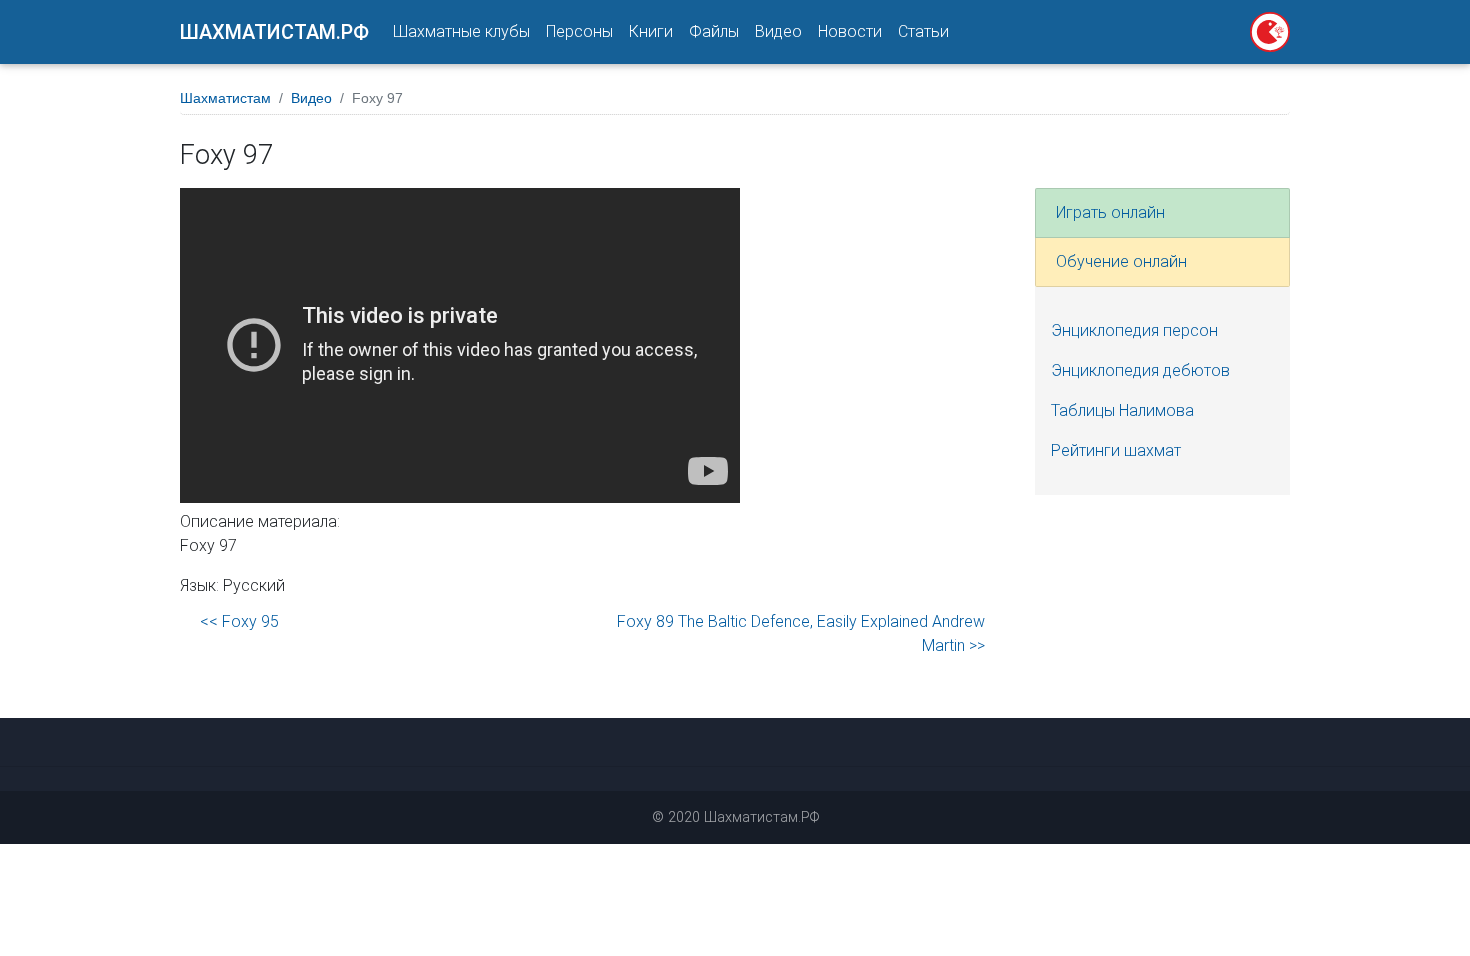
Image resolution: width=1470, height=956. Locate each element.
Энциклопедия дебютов (1140, 370)
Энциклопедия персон (1134, 330)
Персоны (579, 31)
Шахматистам (225, 98)
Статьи (923, 31)
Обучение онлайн (1121, 261)
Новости (850, 31)
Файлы (714, 31)
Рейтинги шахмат (1116, 450)
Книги (651, 31)
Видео (778, 31)
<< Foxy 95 (239, 621)
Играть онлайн (1110, 212)
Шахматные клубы (461, 31)
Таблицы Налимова (1122, 410)
